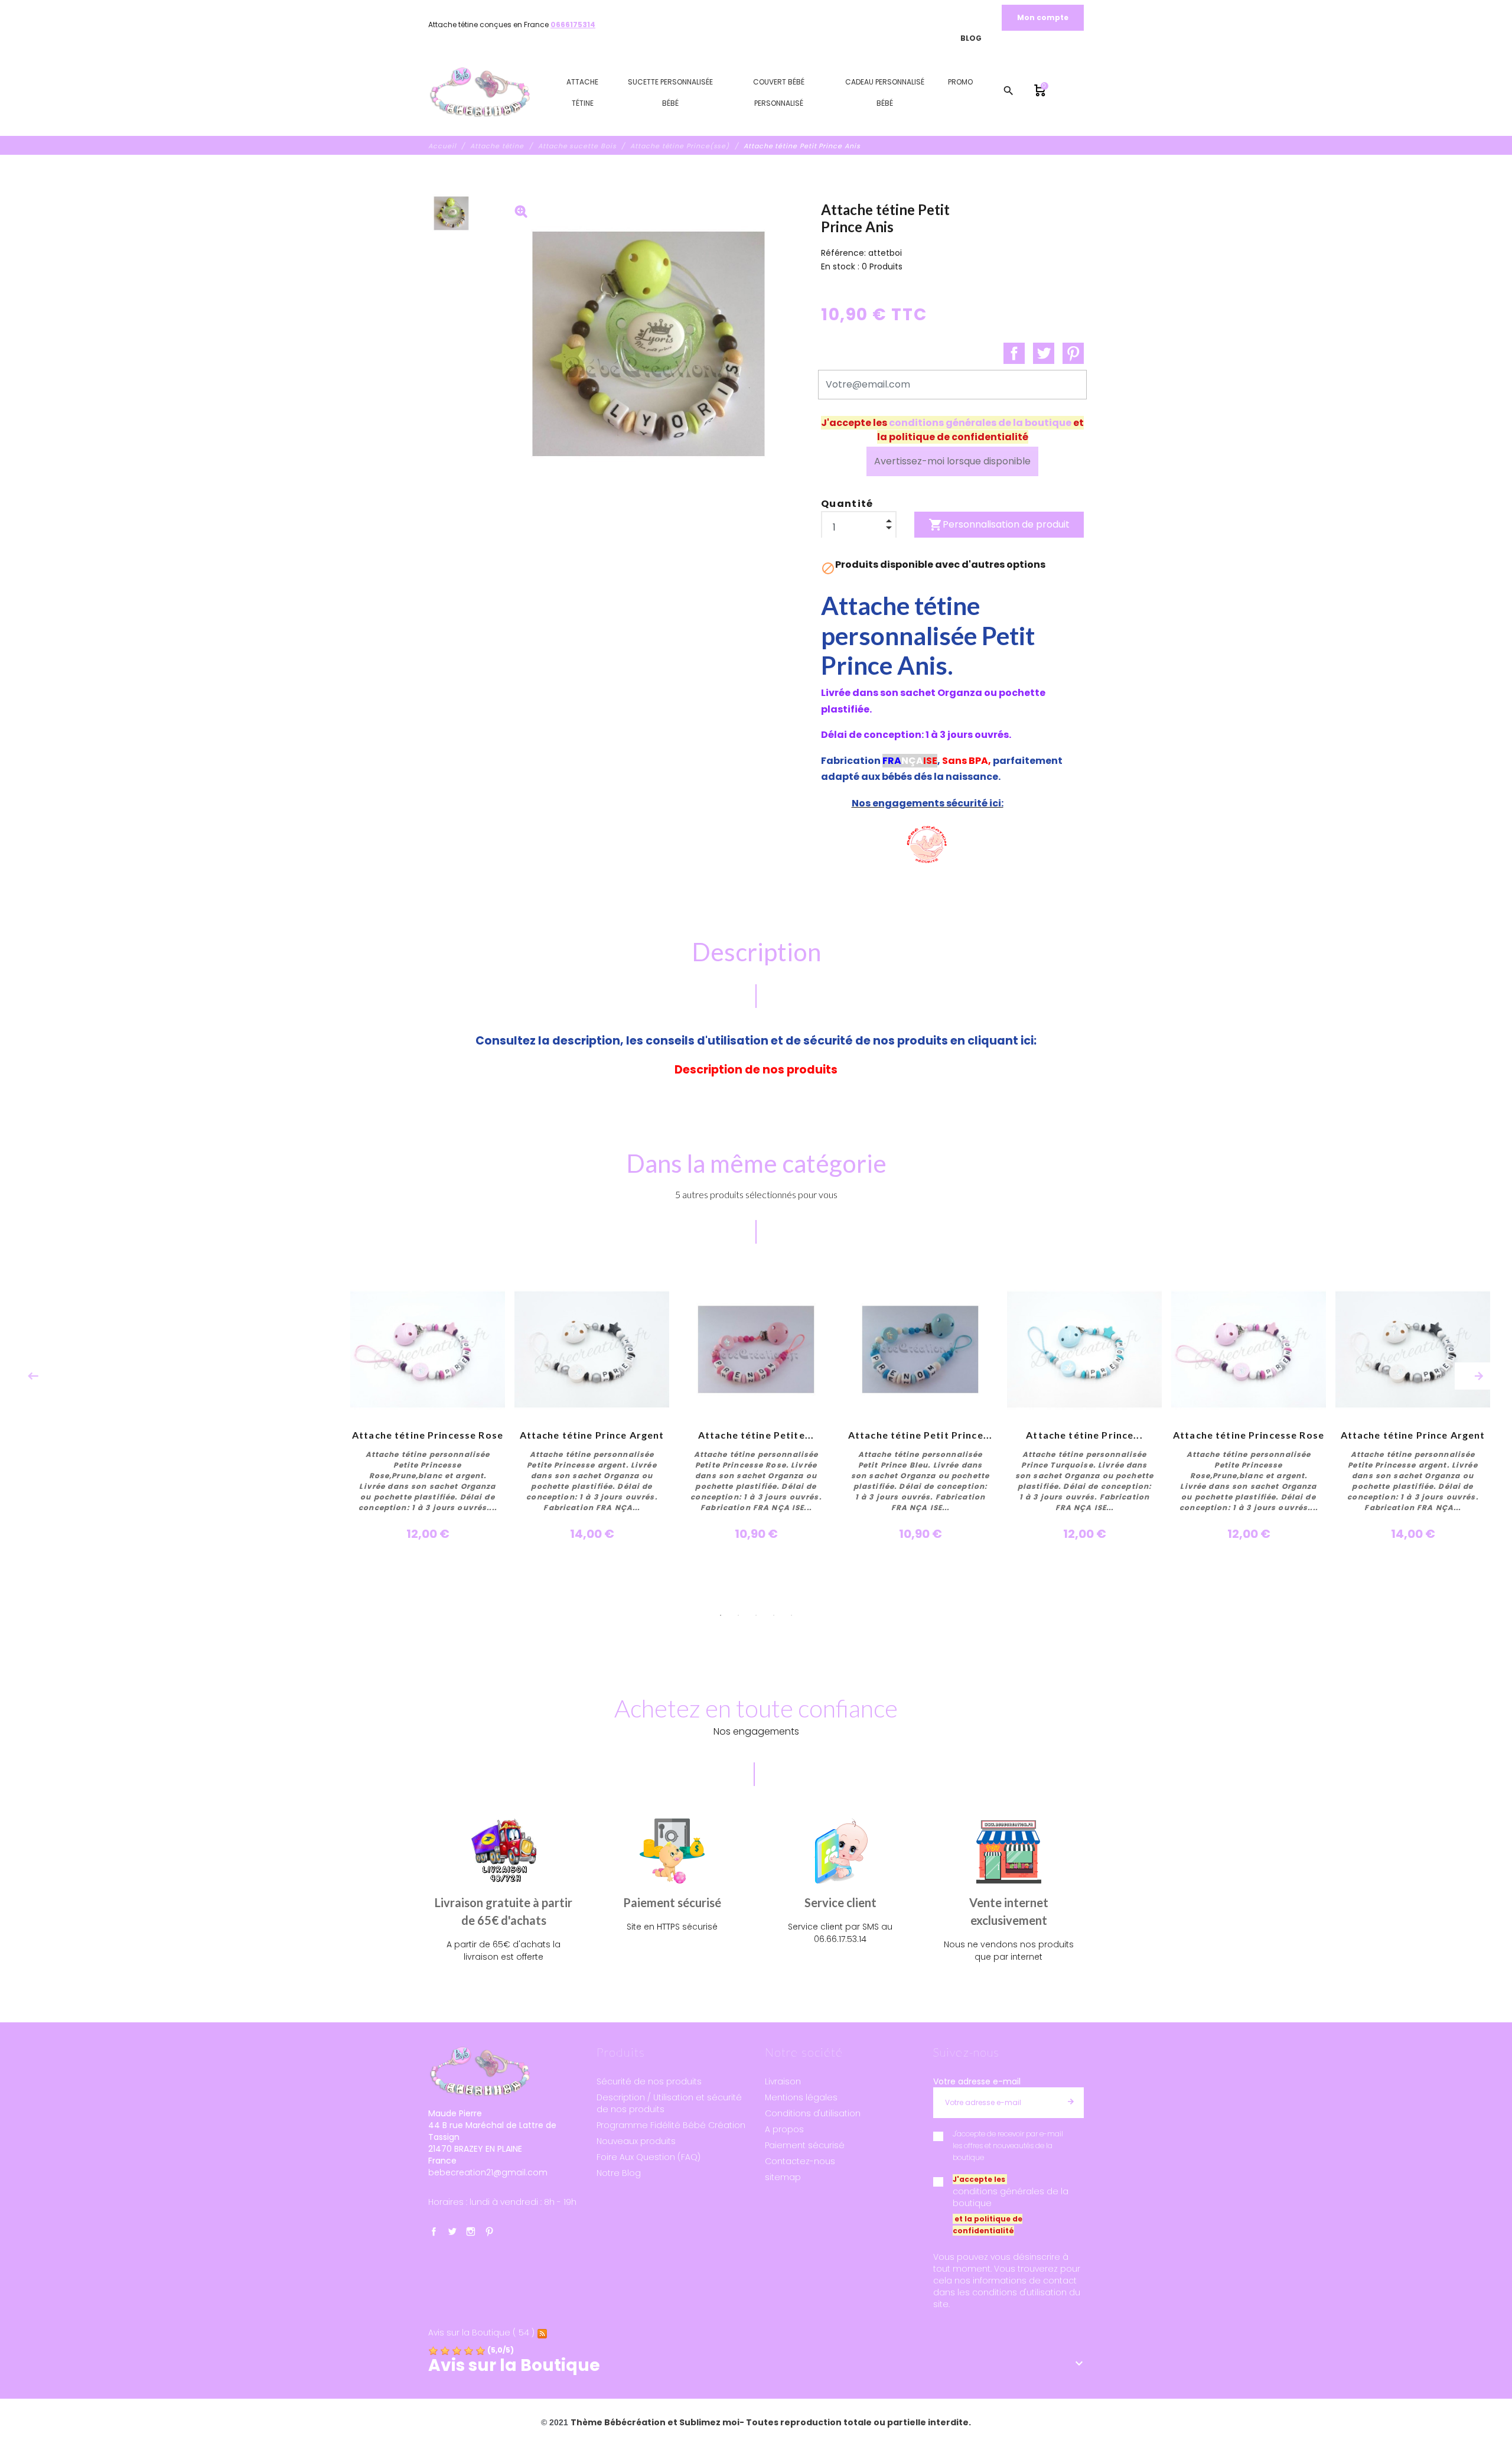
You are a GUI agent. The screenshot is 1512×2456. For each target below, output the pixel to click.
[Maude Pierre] (480, 93)
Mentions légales (801, 2097)
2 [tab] (738, 1615)
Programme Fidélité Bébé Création (671, 2125)
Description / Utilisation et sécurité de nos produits (669, 2103)
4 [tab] (774, 1615)
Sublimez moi (709, 2422)
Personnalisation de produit (999, 525)
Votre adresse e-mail (977, 2081)
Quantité (847, 504)
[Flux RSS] (542, 2333)
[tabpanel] (756, 1407)
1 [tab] (721, 1615)
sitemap (783, 2177)
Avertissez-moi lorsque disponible (952, 461)
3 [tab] (756, 1615)
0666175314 (573, 25)
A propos (784, 2129)
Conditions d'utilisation (813, 2113)
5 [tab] (791, 1615)
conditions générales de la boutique (980, 423)
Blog (971, 38)
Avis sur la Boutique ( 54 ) (481, 2333)
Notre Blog (619, 2173)
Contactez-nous (800, 2161)
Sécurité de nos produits (649, 2081)
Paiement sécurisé (805, 2145)
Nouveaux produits (636, 2141)
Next (1479, 1376)
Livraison (783, 2081)
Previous (33, 1376)
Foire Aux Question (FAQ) (649, 2157)
